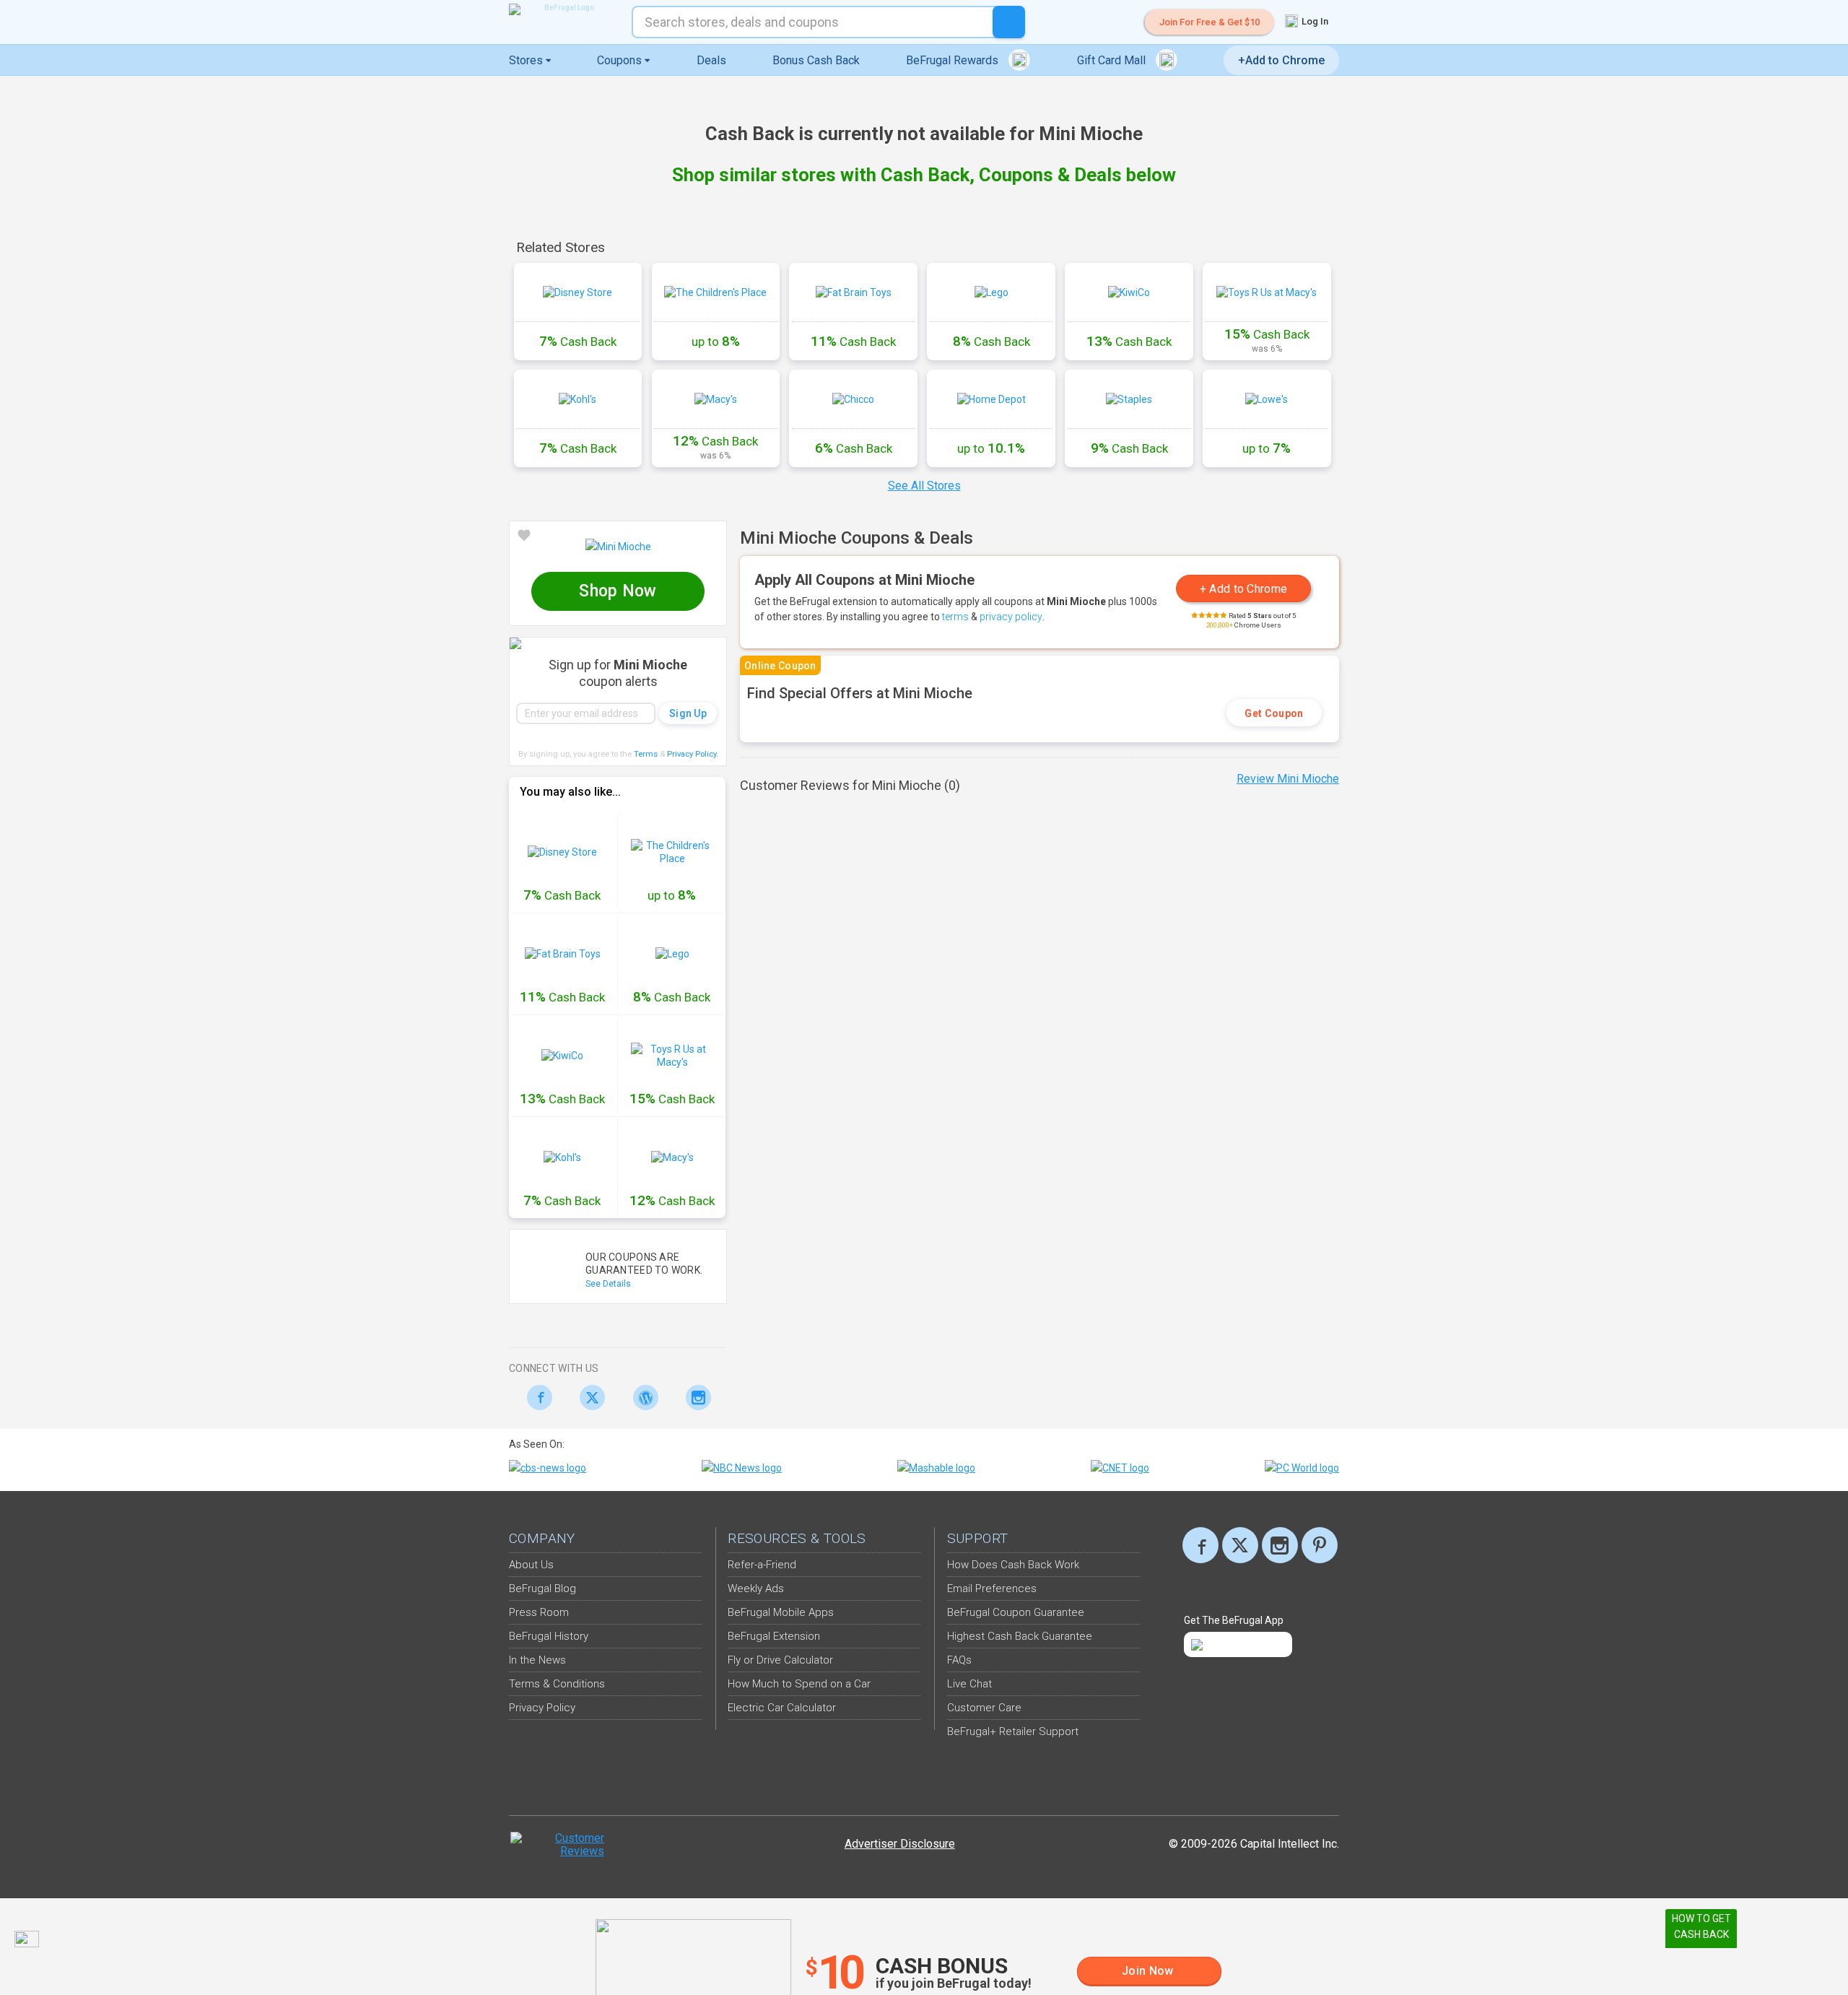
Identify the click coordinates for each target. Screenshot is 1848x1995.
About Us (531, 1565)
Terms (646, 754)
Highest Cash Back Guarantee (1020, 1636)
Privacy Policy (693, 754)
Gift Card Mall (1113, 60)
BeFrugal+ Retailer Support (1013, 1731)
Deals (711, 60)
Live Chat (969, 1684)
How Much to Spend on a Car (799, 1684)
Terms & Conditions (557, 1684)
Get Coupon (1274, 713)
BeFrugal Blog (542, 1588)
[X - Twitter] (589, 1398)
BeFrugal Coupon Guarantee (1016, 1612)
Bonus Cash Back (816, 60)
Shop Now (618, 591)
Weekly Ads (756, 1588)
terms (955, 617)
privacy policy (1011, 617)
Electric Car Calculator (782, 1708)
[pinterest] (1320, 1545)
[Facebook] (535, 1398)
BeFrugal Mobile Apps (781, 1612)
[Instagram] (695, 1398)
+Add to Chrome (1281, 60)
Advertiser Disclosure (900, 1844)
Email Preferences (992, 1588)
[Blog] (641, 1398)
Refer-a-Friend (762, 1565)
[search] (1009, 22)
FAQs (959, 1660)
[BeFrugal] (563, 9)
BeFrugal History (549, 1636)
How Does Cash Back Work (1013, 1565)
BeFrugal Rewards (954, 60)
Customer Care (984, 1708)
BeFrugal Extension (774, 1636)
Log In (1314, 21)
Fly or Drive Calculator (780, 1660)
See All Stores (924, 486)
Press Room (539, 1612)
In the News (537, 1660)
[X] (1240, 1545)
